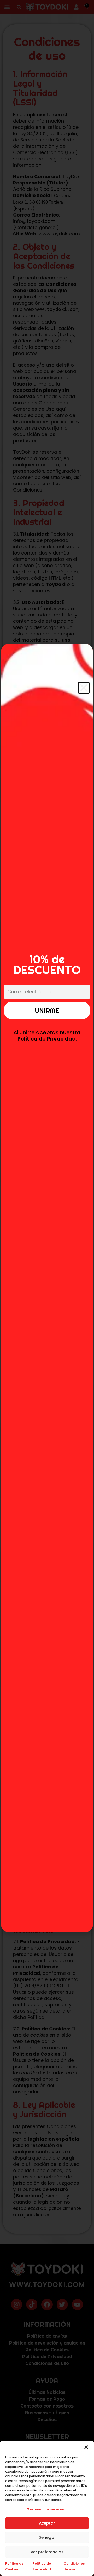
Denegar (47, 2538)
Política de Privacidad (47, 1039)
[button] (86, 2447)
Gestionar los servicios (46, 2509)
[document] (47, 1288)
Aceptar (47, 2523)
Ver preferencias (47, 2552)
